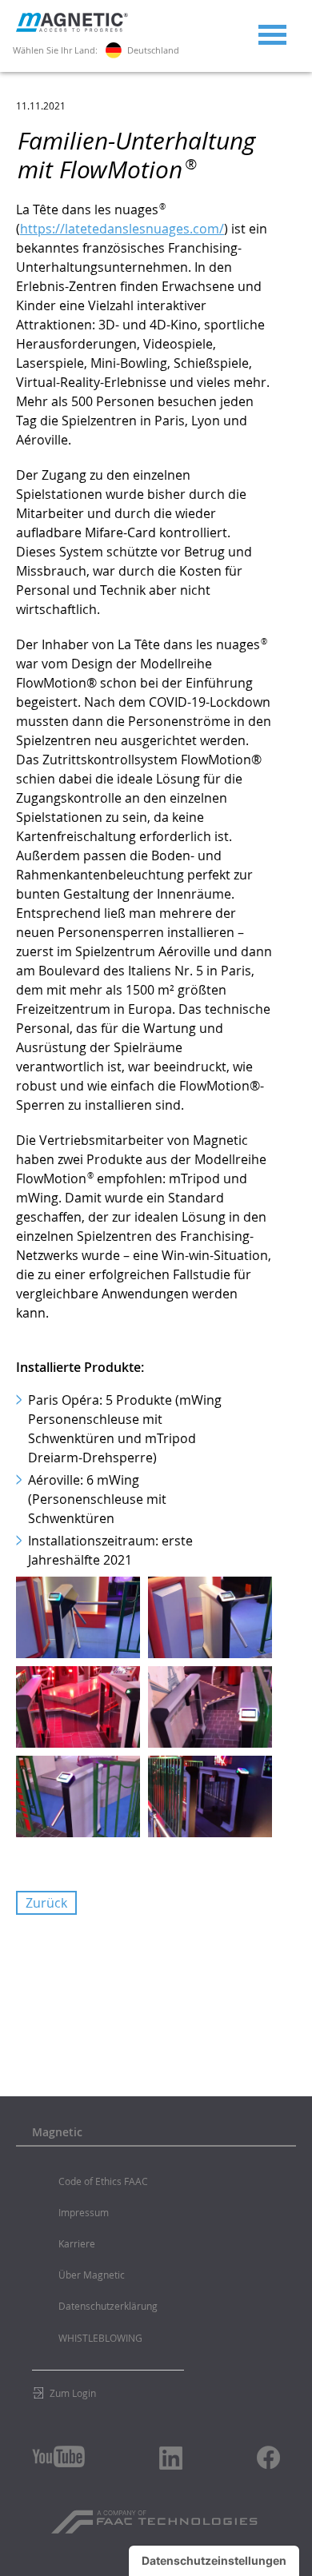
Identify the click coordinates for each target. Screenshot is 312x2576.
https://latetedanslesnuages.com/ (122, 229)
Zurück (46, 1903)
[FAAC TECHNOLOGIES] (156, 2516)
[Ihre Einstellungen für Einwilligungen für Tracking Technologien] (214, 2561)
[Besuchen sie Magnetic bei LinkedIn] (171, 2458)
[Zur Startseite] (72, 28)
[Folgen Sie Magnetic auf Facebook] (268, 2457)
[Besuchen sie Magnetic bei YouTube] (58, 2456)
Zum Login (73, 2393)
